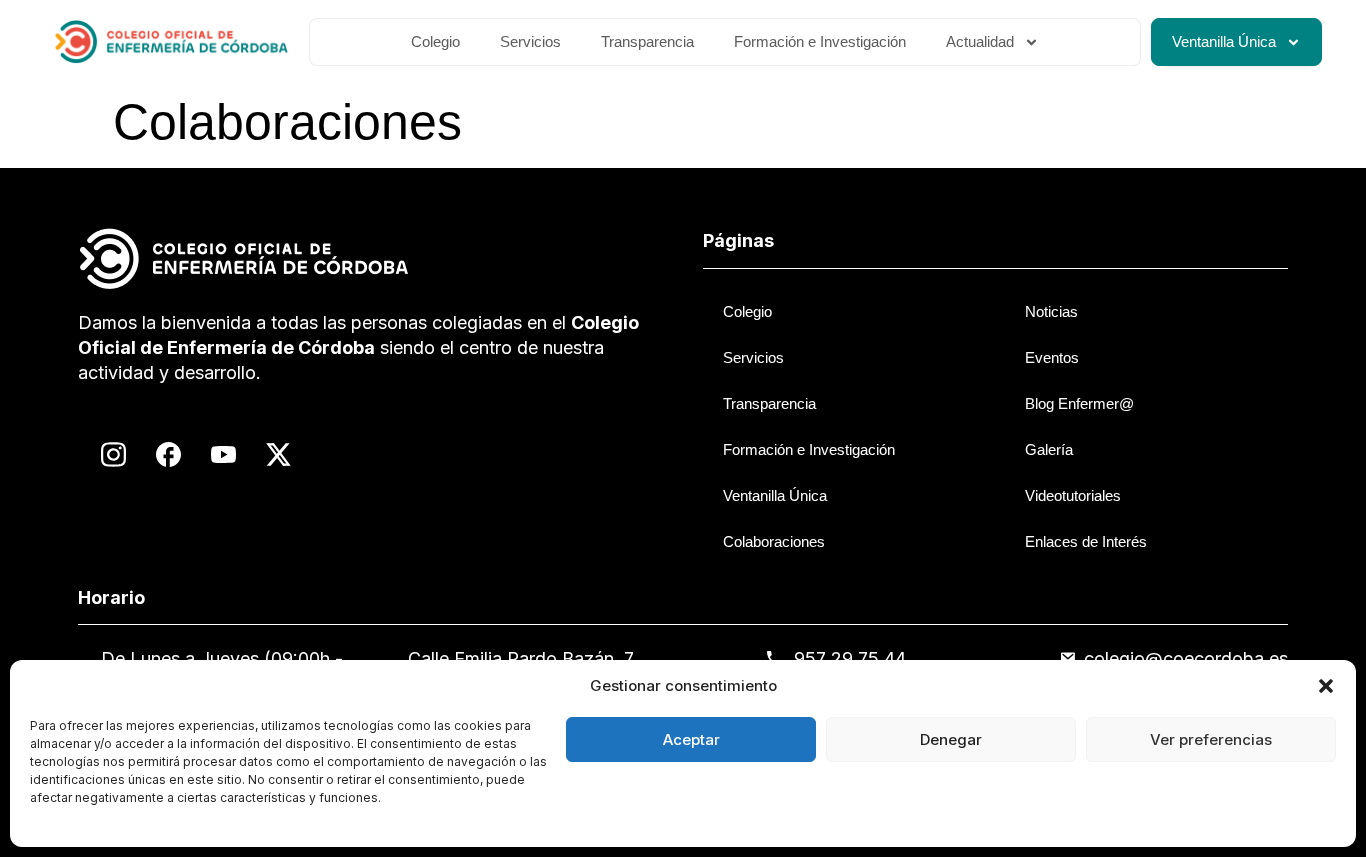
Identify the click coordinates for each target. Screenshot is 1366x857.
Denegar (951, 739)
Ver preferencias (1211, 739)
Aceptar (691, 739)
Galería (1049, 449)
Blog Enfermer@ (1079, 403)
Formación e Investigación (820, 41)
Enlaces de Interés (1086, 541)
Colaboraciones (774, 541)
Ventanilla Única (1224, 41)
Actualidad (980, 41)
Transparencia (647, 41)
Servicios (530, 41)
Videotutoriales (1073, 495)
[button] (1326, 686)
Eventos (1052, 357)
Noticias (1051, 311)
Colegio (435, 41)
